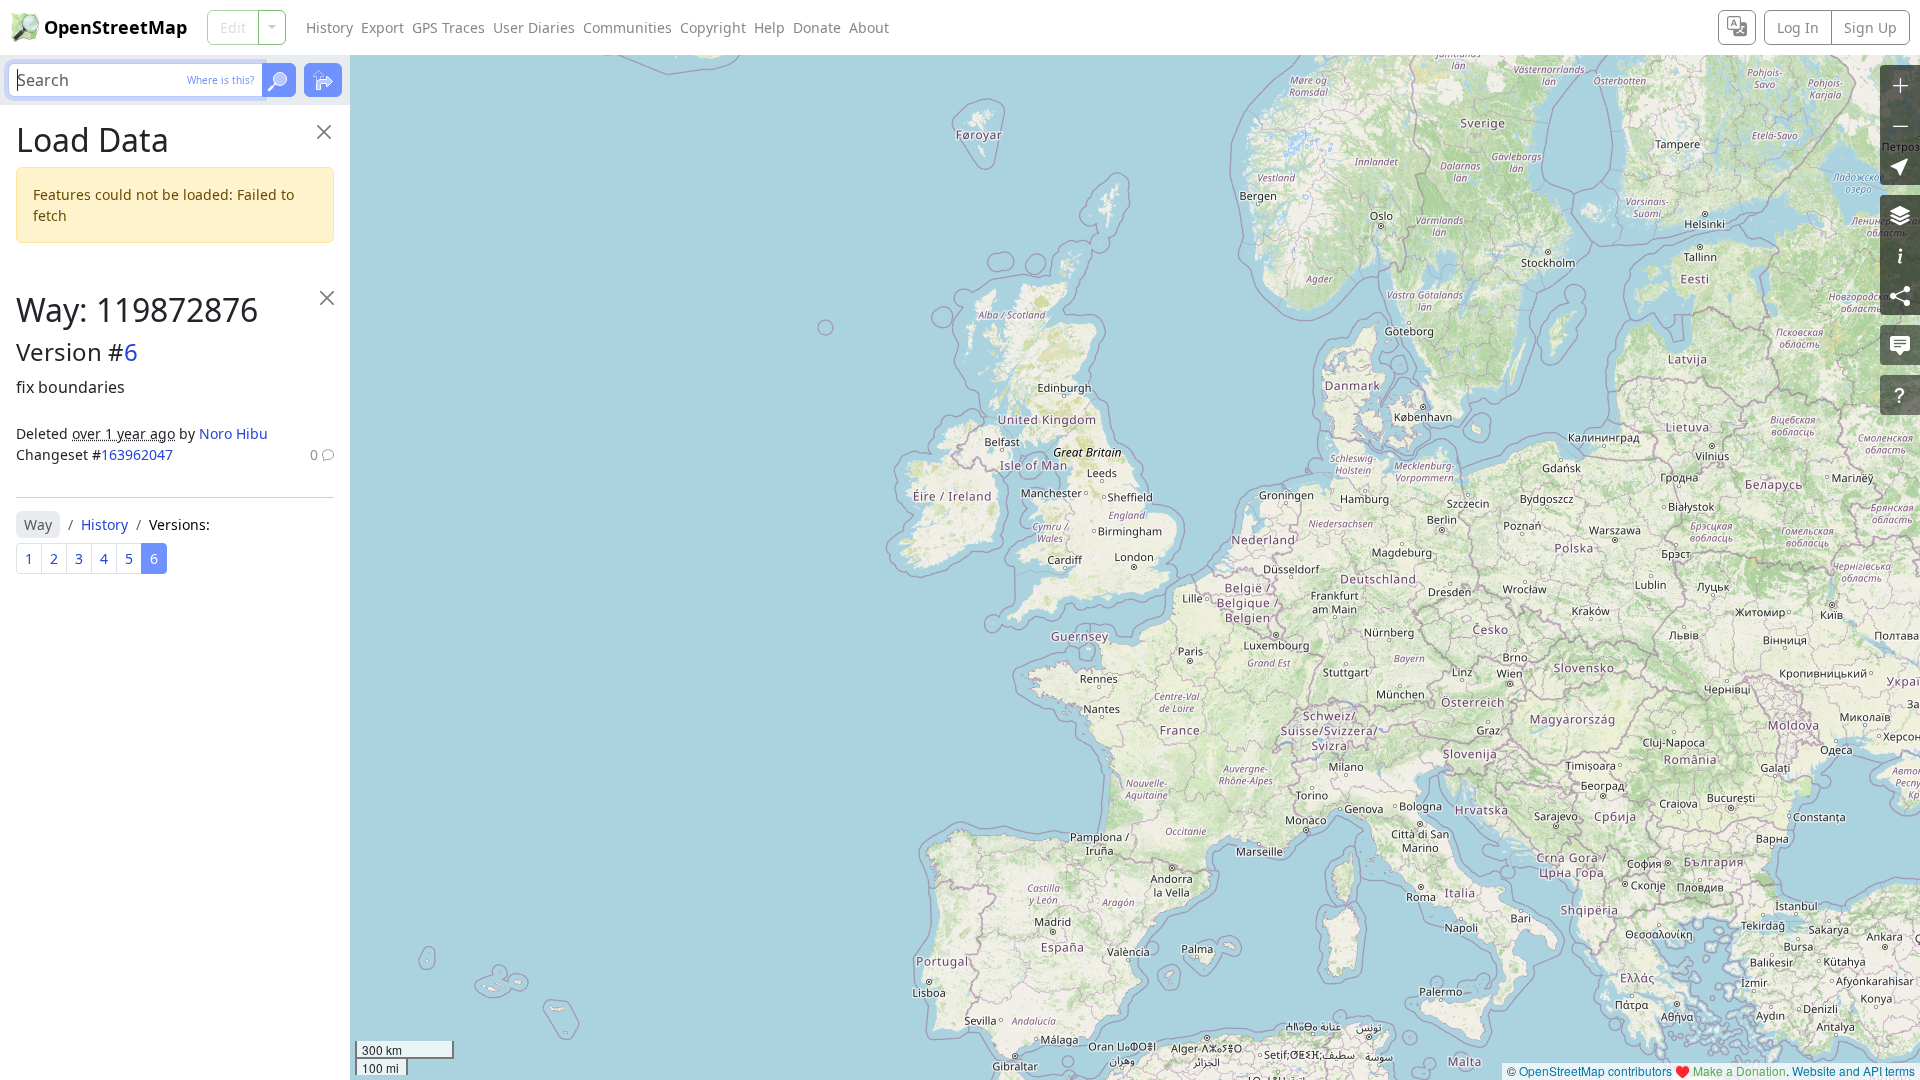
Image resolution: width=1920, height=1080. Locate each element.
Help (769, 27)
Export (382, 27)
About (869, 27)
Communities (627, 27)
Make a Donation (1739, 1070)
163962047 (137, 454)
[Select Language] (1737, 27)
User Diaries (534, 27)
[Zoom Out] (1900, 125)
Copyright (713, 27)
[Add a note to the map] (1900, 345)
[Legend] (1900, 255)
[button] (1900, 165)
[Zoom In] (1900, 85)
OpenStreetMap (115, 27)
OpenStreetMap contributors (1595, 1070)
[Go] (279, 80)
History (329, 27)
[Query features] (1900, 395)
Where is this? (220, 80)
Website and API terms (1853, 1070)
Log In (1798, 27)
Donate (817, 27)
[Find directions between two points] (323, 80)
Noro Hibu (233, 433)
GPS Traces (448, 27)
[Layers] (1900, 215)
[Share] (1900, 295)
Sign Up (1870, 27)
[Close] (323, 131)
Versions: (179, 524)
